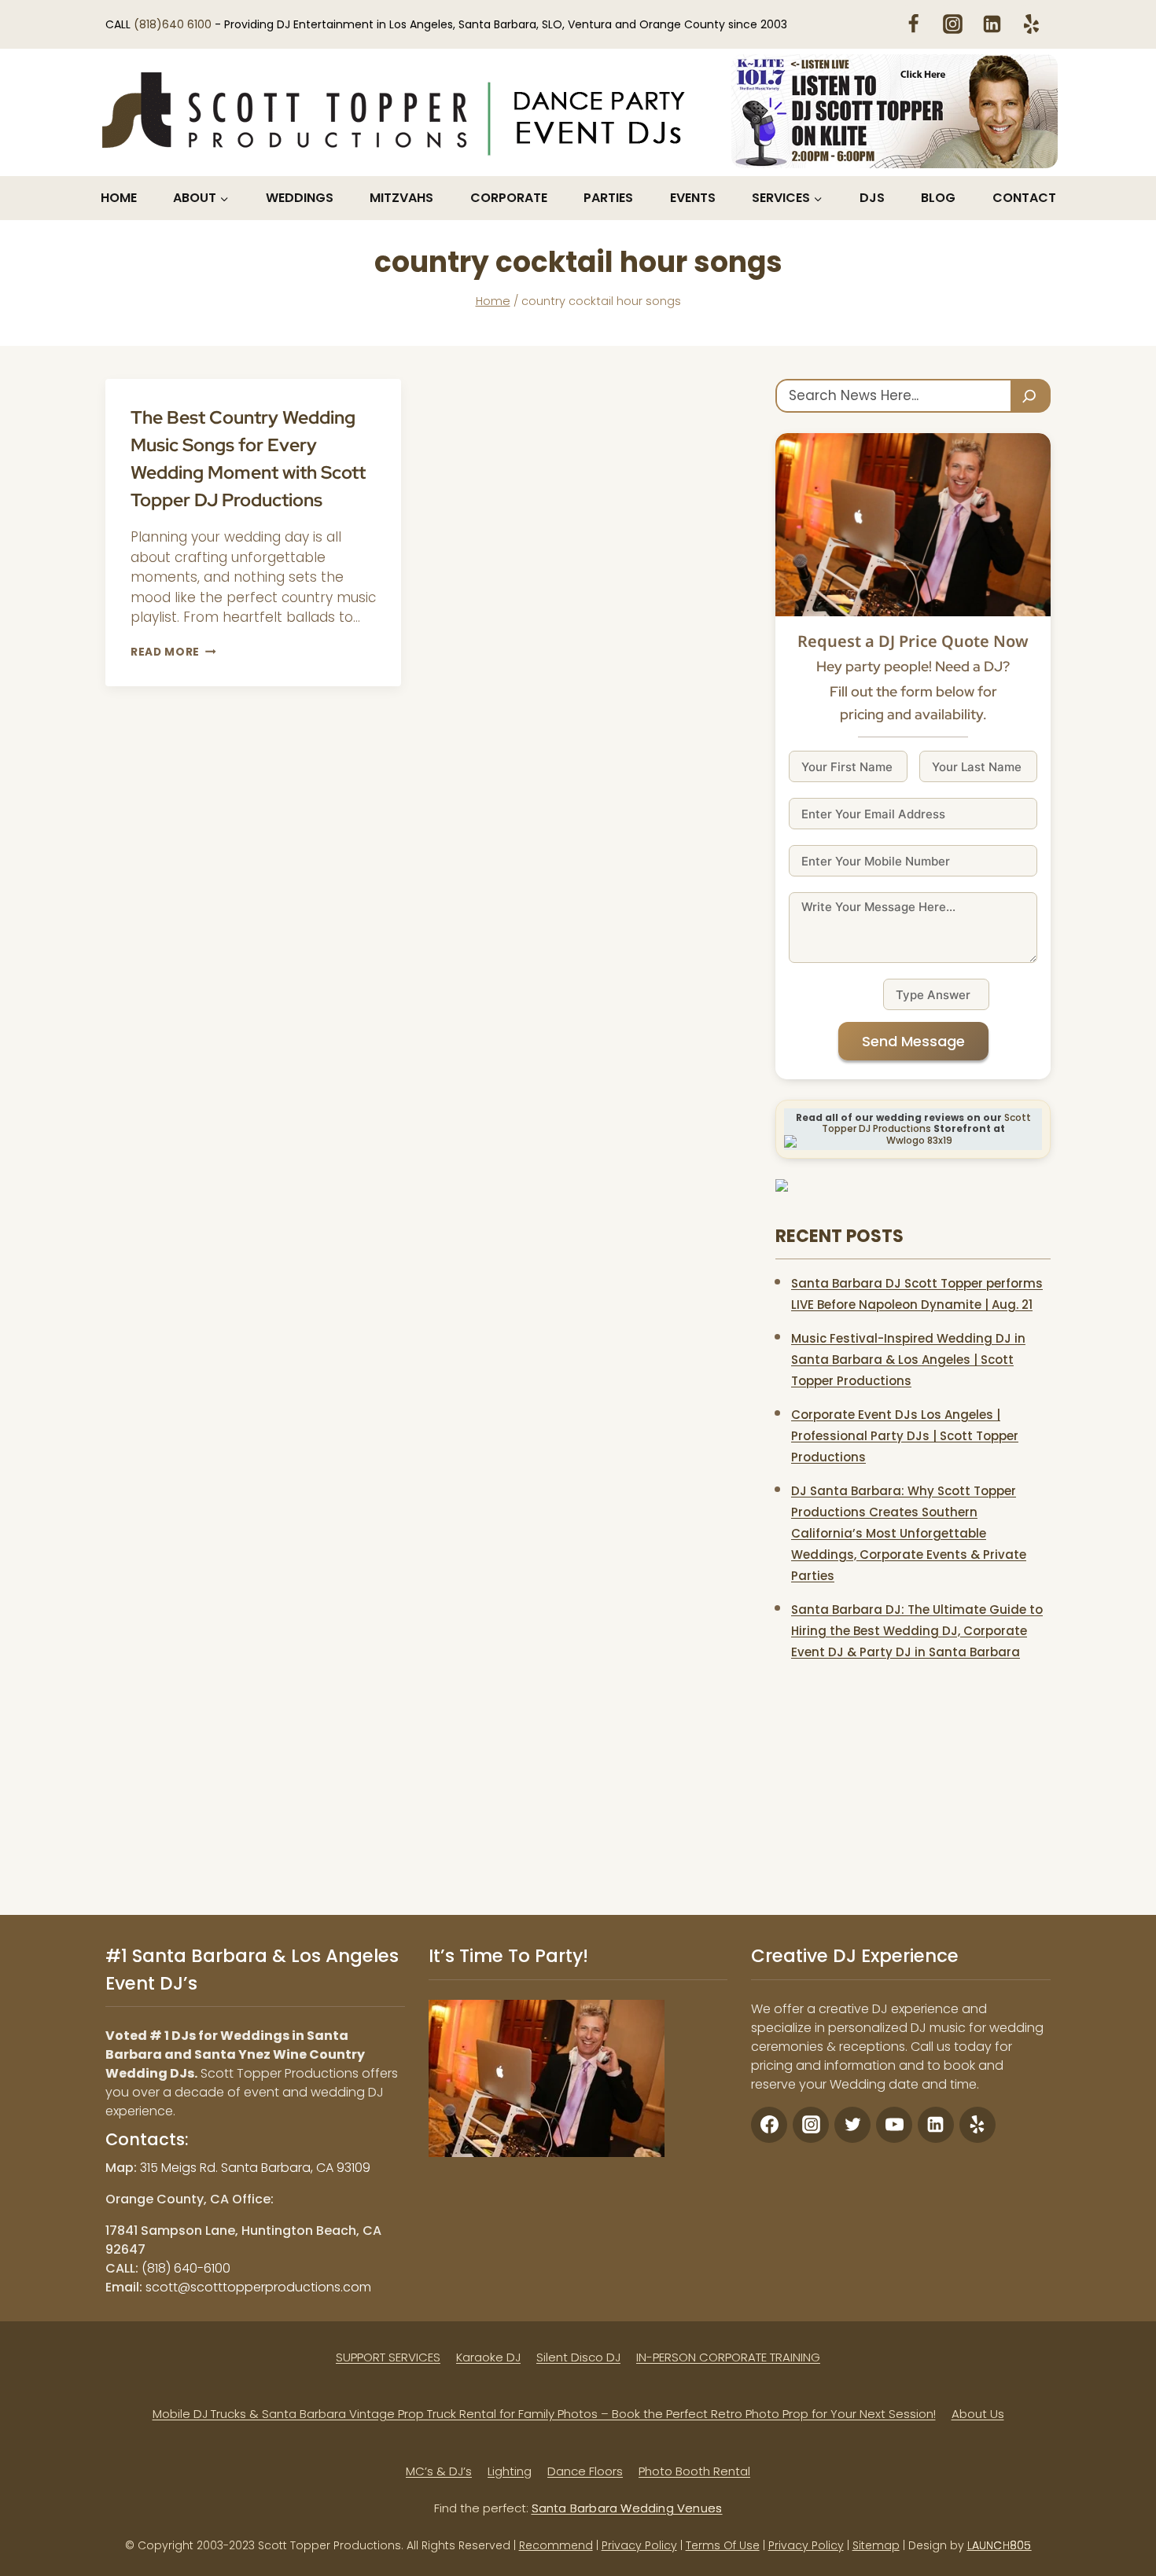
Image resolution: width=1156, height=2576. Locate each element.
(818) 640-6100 (186, 2267)
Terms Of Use (723, 2545)
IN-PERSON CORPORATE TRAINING (728, 2356)
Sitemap (876, 2545)
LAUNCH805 (1000, 2545)
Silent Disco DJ (578, 2356)
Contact (1024, 198)
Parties (608, 198)
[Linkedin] (992, 24)
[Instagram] (952, 24)
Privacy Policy (639, 2545)
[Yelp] (1031, 24)
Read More (173, 652)
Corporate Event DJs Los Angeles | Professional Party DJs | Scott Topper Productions (905, 1436)
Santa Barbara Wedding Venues (627, 2508)
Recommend (556, 2545)
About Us (978, 2414)
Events (693, 198)
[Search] (1031, 396)
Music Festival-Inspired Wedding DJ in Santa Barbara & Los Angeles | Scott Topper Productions (908, 1360)
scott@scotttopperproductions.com (258, 2286)
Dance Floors (585, 2470)
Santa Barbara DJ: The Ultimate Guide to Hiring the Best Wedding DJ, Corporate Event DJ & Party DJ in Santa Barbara (917, 1631)
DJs (872, 198)
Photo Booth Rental (694, 2470)
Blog (938, 198)
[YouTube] (894, 2124)
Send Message (913, 1041)
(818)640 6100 (174, 24)
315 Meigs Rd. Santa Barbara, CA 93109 (255, 2167)
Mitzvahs (401, 198)
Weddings (300, 198)
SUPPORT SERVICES (388, 2356)
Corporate (509, 198)
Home (119, 198)
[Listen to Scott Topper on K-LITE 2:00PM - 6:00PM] (895, 111)
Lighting (510, 2470)
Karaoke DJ (488, 2356)
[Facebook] (913, 24)
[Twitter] (852, 2124)
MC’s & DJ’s (439, 2470)
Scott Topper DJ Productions (926, 1123)
